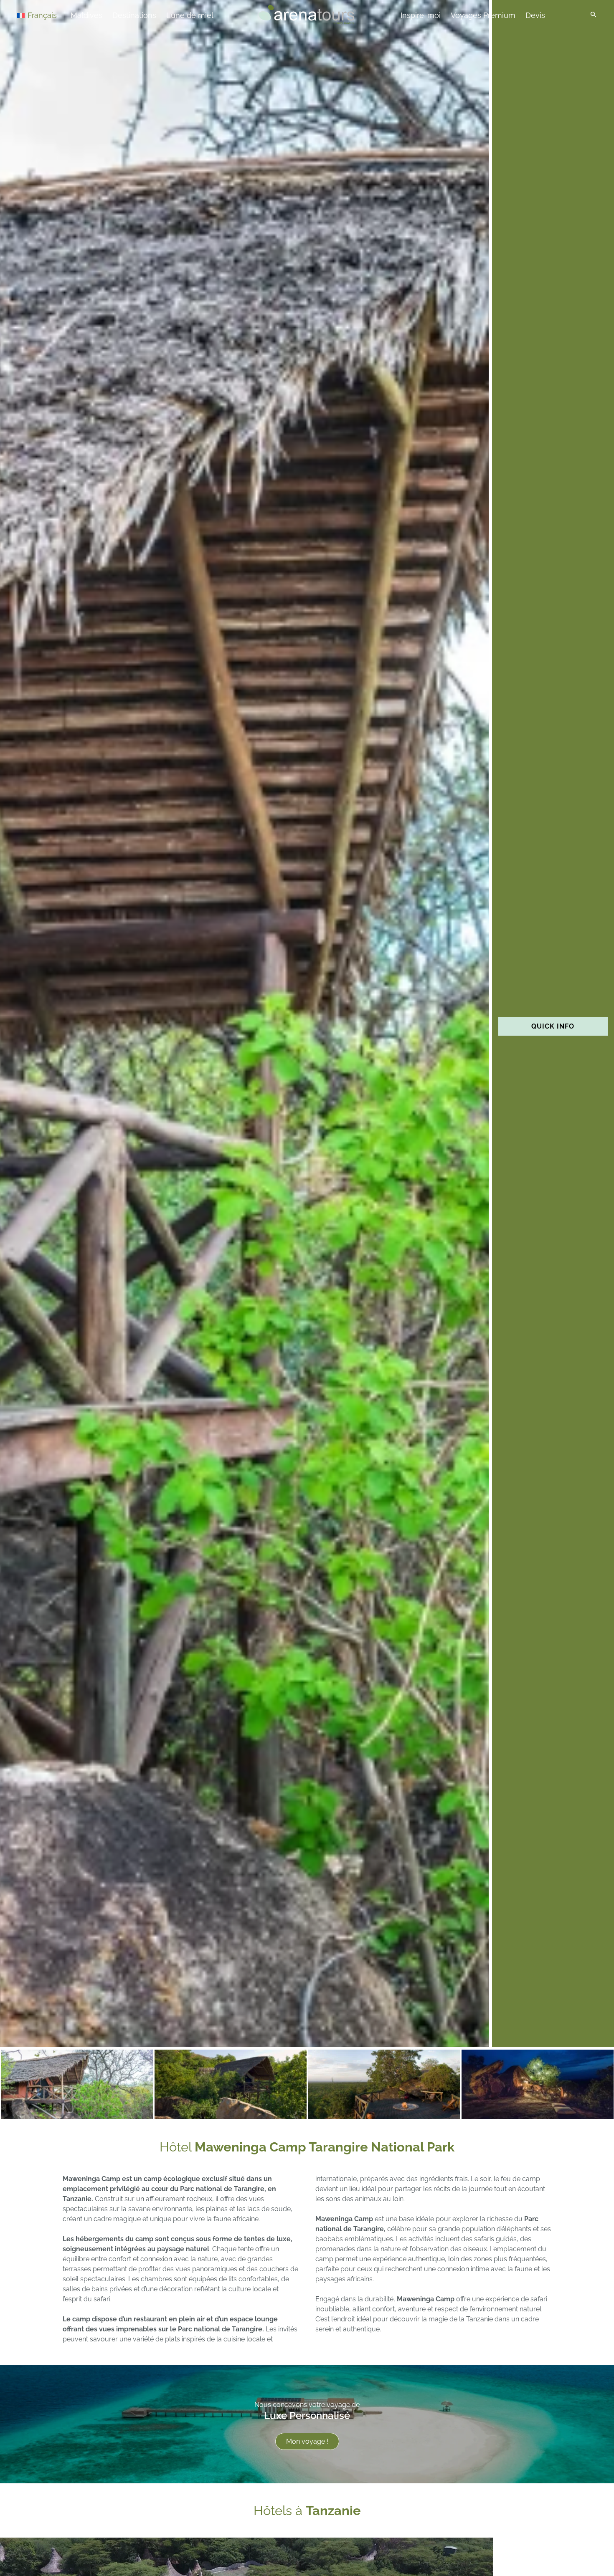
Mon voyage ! (307, 2441)
